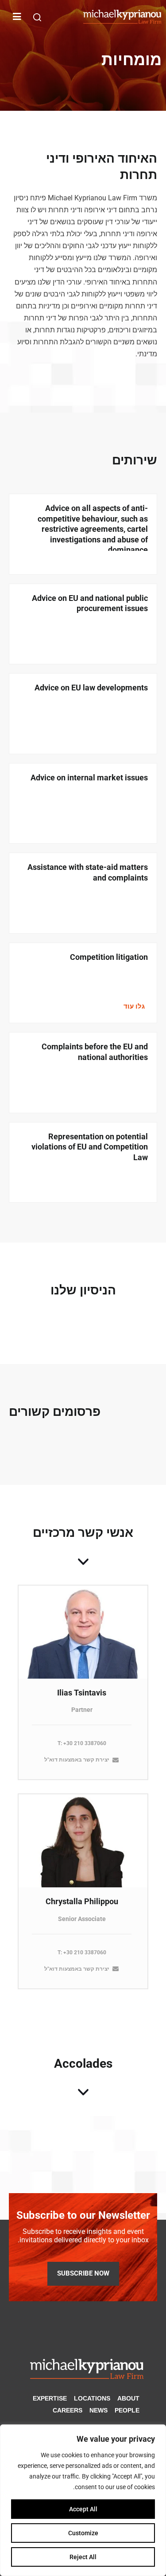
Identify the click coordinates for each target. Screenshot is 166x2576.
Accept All (83, 2509)
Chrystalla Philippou (82, 1901)
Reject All (83, 2557)
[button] (37, 17)
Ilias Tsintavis (82, 1693)
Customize (83, 2533)
